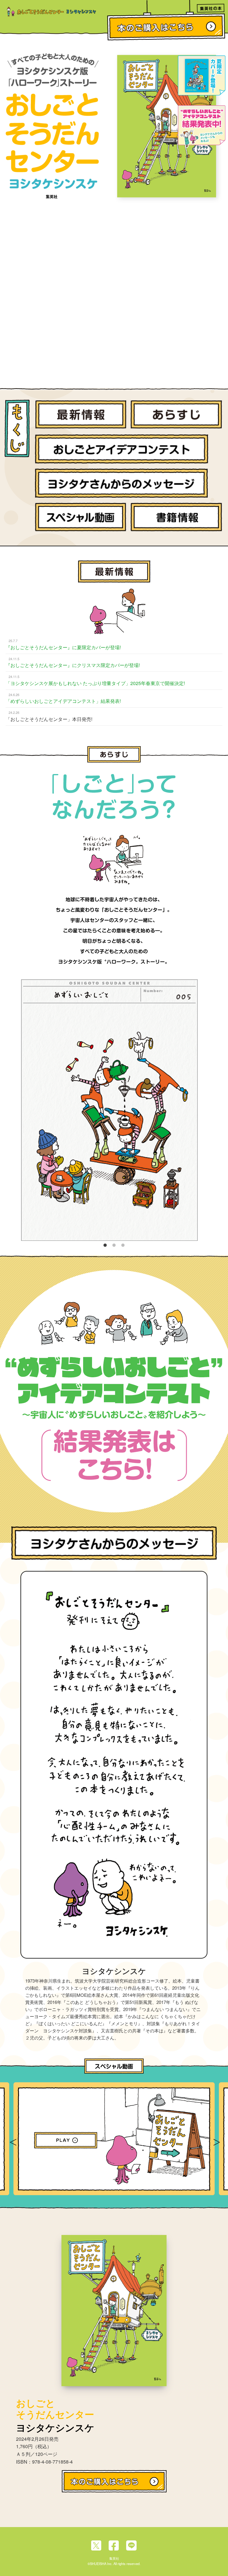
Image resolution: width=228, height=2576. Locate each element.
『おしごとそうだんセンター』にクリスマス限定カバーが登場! (73, 665)
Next (216, 2139)
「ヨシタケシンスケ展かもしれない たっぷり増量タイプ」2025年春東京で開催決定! (95, 683)
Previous (12, 2139)
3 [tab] (123, 1244)
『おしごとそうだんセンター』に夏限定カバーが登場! (66, 647)
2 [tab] (114, 1244)
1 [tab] (105, 1244)
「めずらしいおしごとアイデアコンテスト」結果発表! (63, 701)
